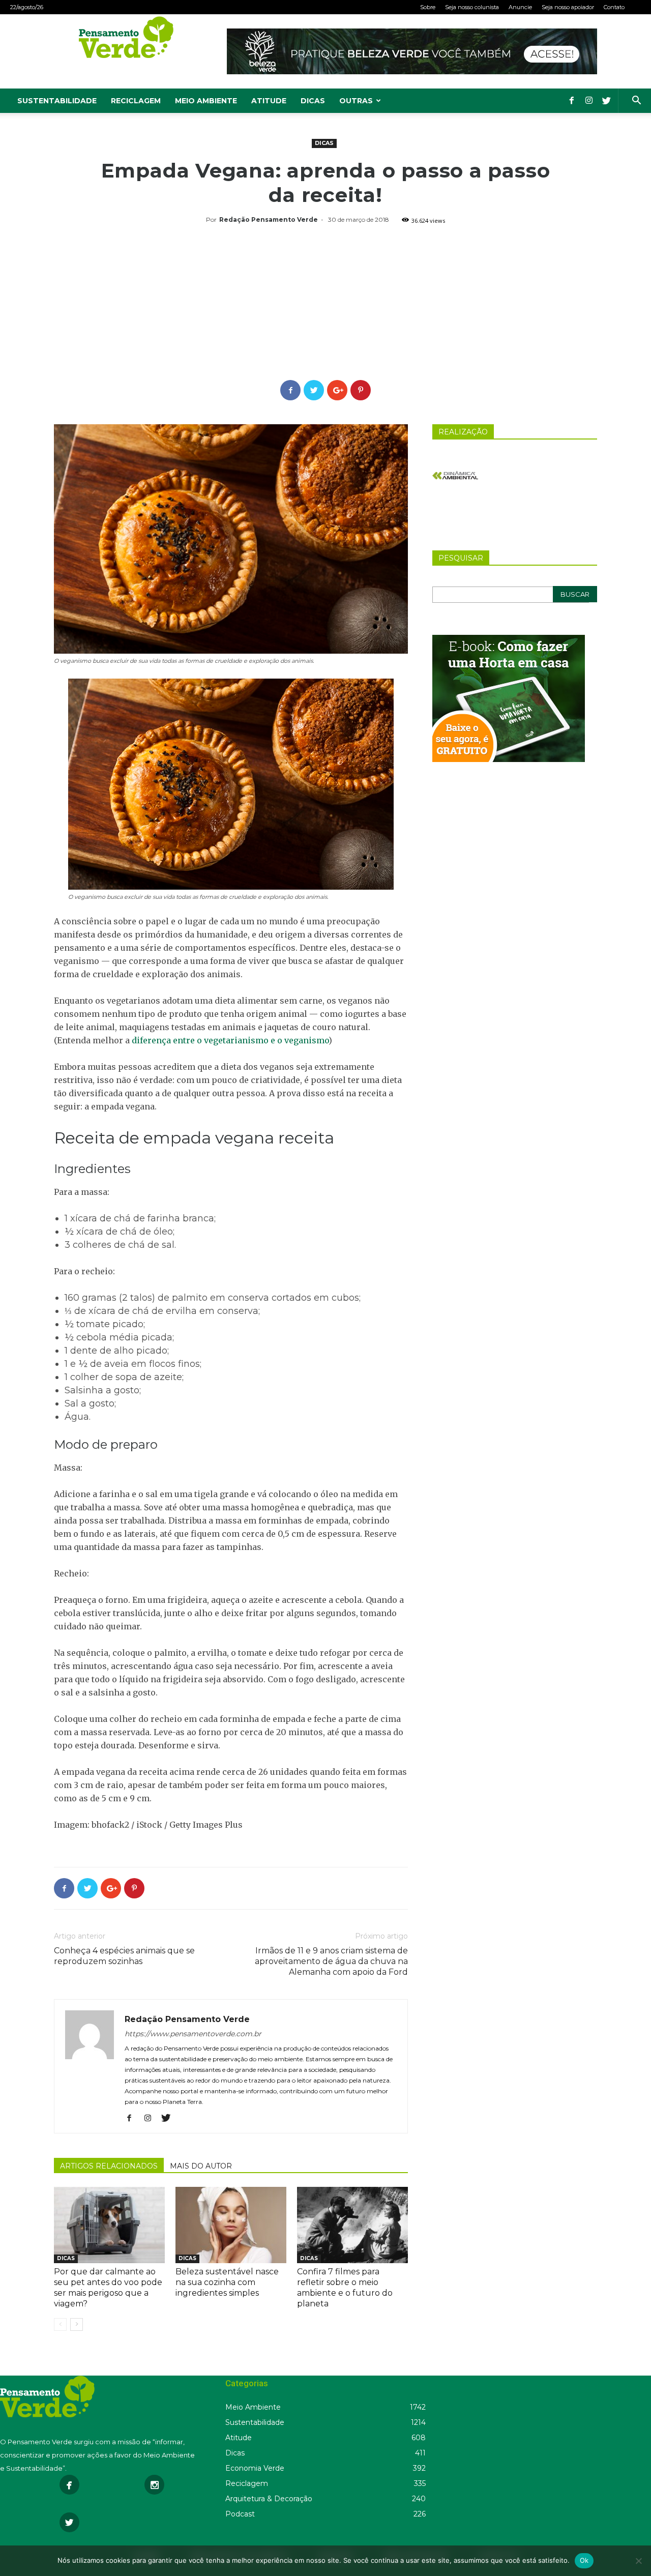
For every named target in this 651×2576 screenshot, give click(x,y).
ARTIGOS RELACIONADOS (109, 2166)
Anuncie (520, 7)
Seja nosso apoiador (568, 7)
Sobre (428, 7)
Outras (356, 101)
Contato (614, 7)
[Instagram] (589, 101)
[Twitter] (606, 101)
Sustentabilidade (57, 101)
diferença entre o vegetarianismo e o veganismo (230, 1040)
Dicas (313, 101)
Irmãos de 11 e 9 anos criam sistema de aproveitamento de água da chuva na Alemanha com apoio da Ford (331, 1961)
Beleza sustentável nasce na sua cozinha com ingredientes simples (227, 2282)
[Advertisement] (325, 304)
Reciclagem (136, 101)
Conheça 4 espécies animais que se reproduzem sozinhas (124, 1956)
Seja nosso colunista (472, 7)
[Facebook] (572, 101)
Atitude (269, 101)
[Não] (638, 2561)
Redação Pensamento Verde (269, 219)
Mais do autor (201, 2166)
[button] (636, 101)
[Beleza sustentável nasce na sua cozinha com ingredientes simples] (231, 2225)
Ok (584, 2560)
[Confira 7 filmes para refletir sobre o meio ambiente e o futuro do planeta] (352, 2225)
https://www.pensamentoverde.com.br (193, 2034)
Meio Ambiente (206, 101)
